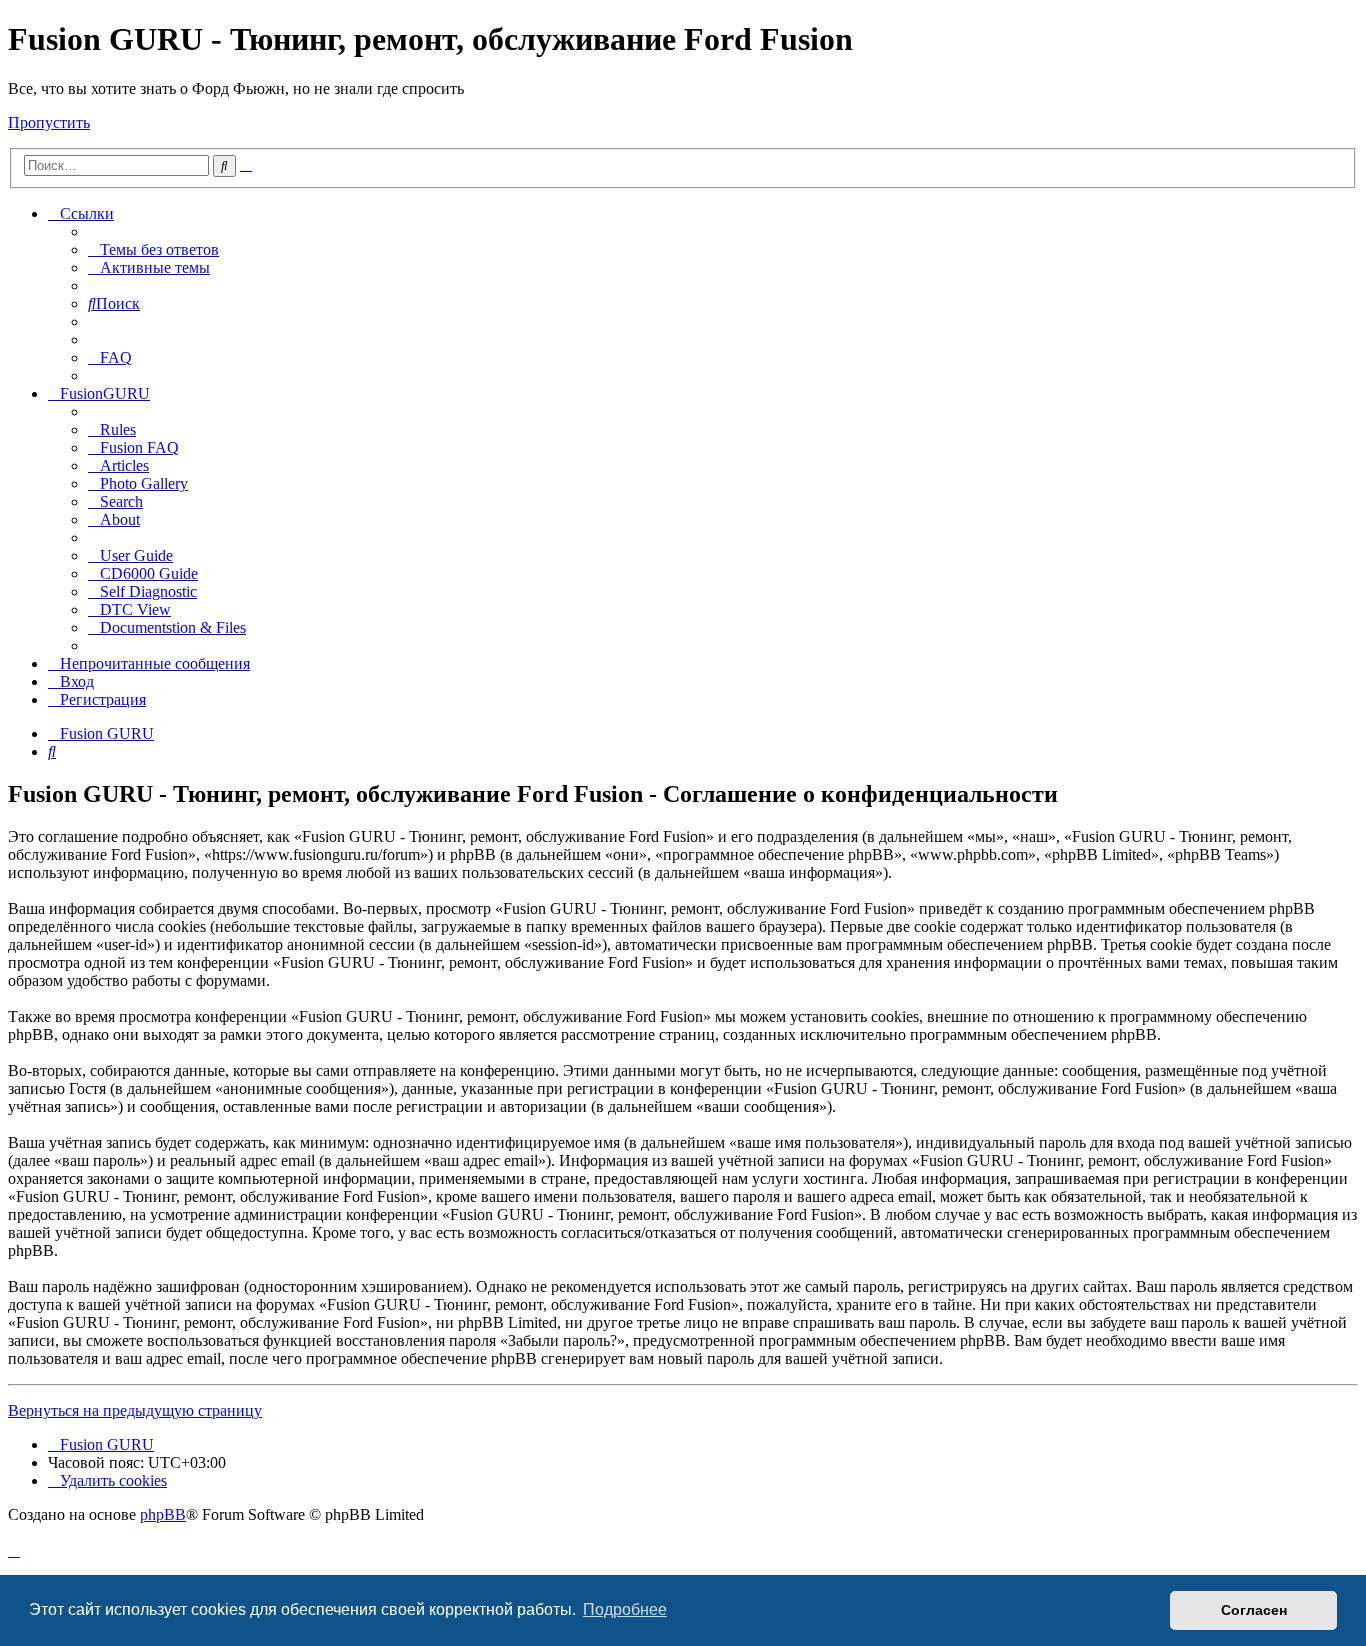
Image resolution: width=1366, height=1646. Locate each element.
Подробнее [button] (625, 1609)
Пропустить (49, 122)
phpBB (163, 1514)
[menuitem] (153, 249)
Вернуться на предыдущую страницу (135, 1410)
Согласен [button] (1254, 1610)
